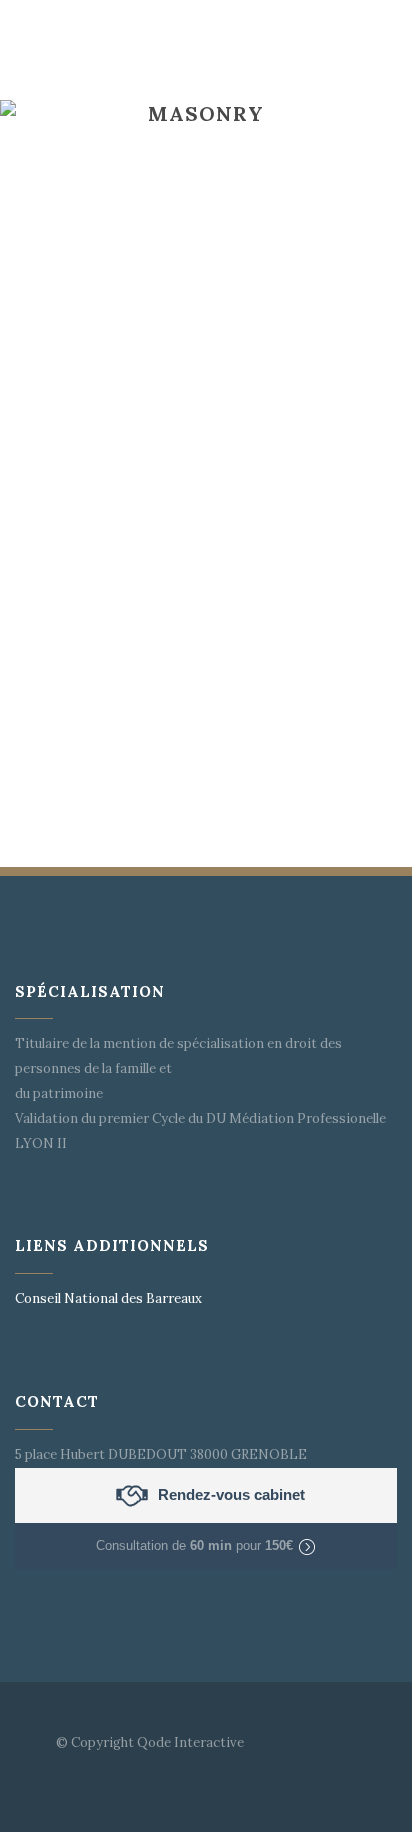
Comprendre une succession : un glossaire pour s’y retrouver (198, 178)
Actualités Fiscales (157, 680)
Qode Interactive (190, 1742)
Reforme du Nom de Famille (193, 441)
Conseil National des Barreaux (108, 1298)
